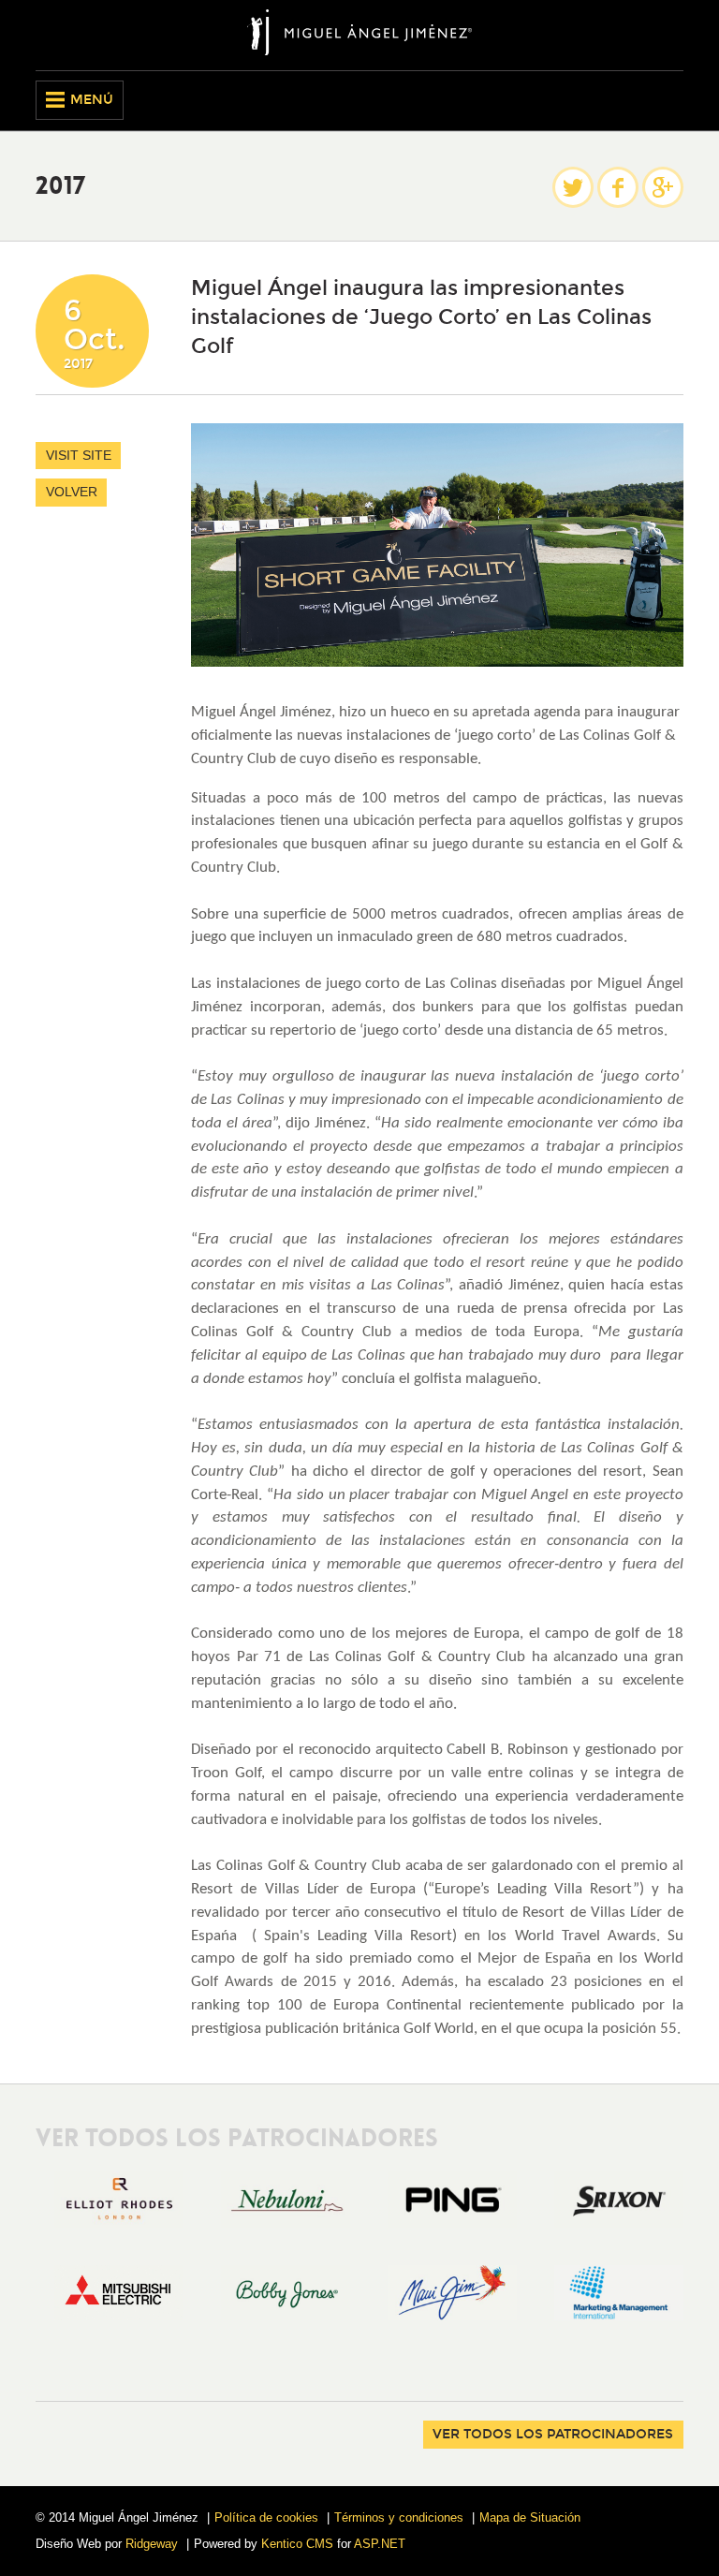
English (638, 100)
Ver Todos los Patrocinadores (553, 2434)
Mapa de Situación (530, 2517)
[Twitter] (573, 187)
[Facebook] (618, 187)
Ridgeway (152, 2544)
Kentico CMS (297, 2544)
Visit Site (79, 455)
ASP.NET (380, 2544)
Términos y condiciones (399, 2517)
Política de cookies (266, 2517)
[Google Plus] (663, 187)
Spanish (669, 100)
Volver (72, 492)
